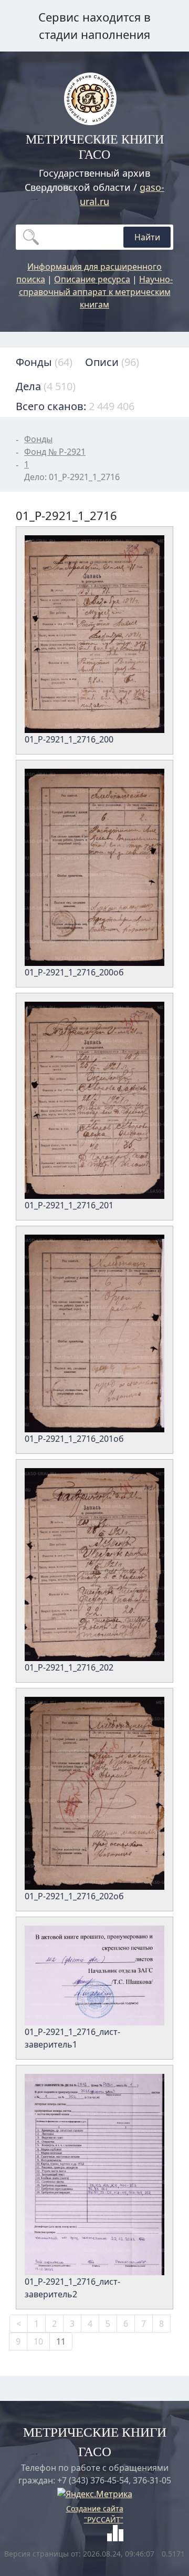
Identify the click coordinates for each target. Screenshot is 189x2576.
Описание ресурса (92, 279)
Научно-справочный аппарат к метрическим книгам (96, 292)
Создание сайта (95, 2508)
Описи (112, 362)
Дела (46, 386)
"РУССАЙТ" (104, 2519)
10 (38, 2341)
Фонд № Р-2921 (55, 452)
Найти (147, 237)
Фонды (44, 362)
